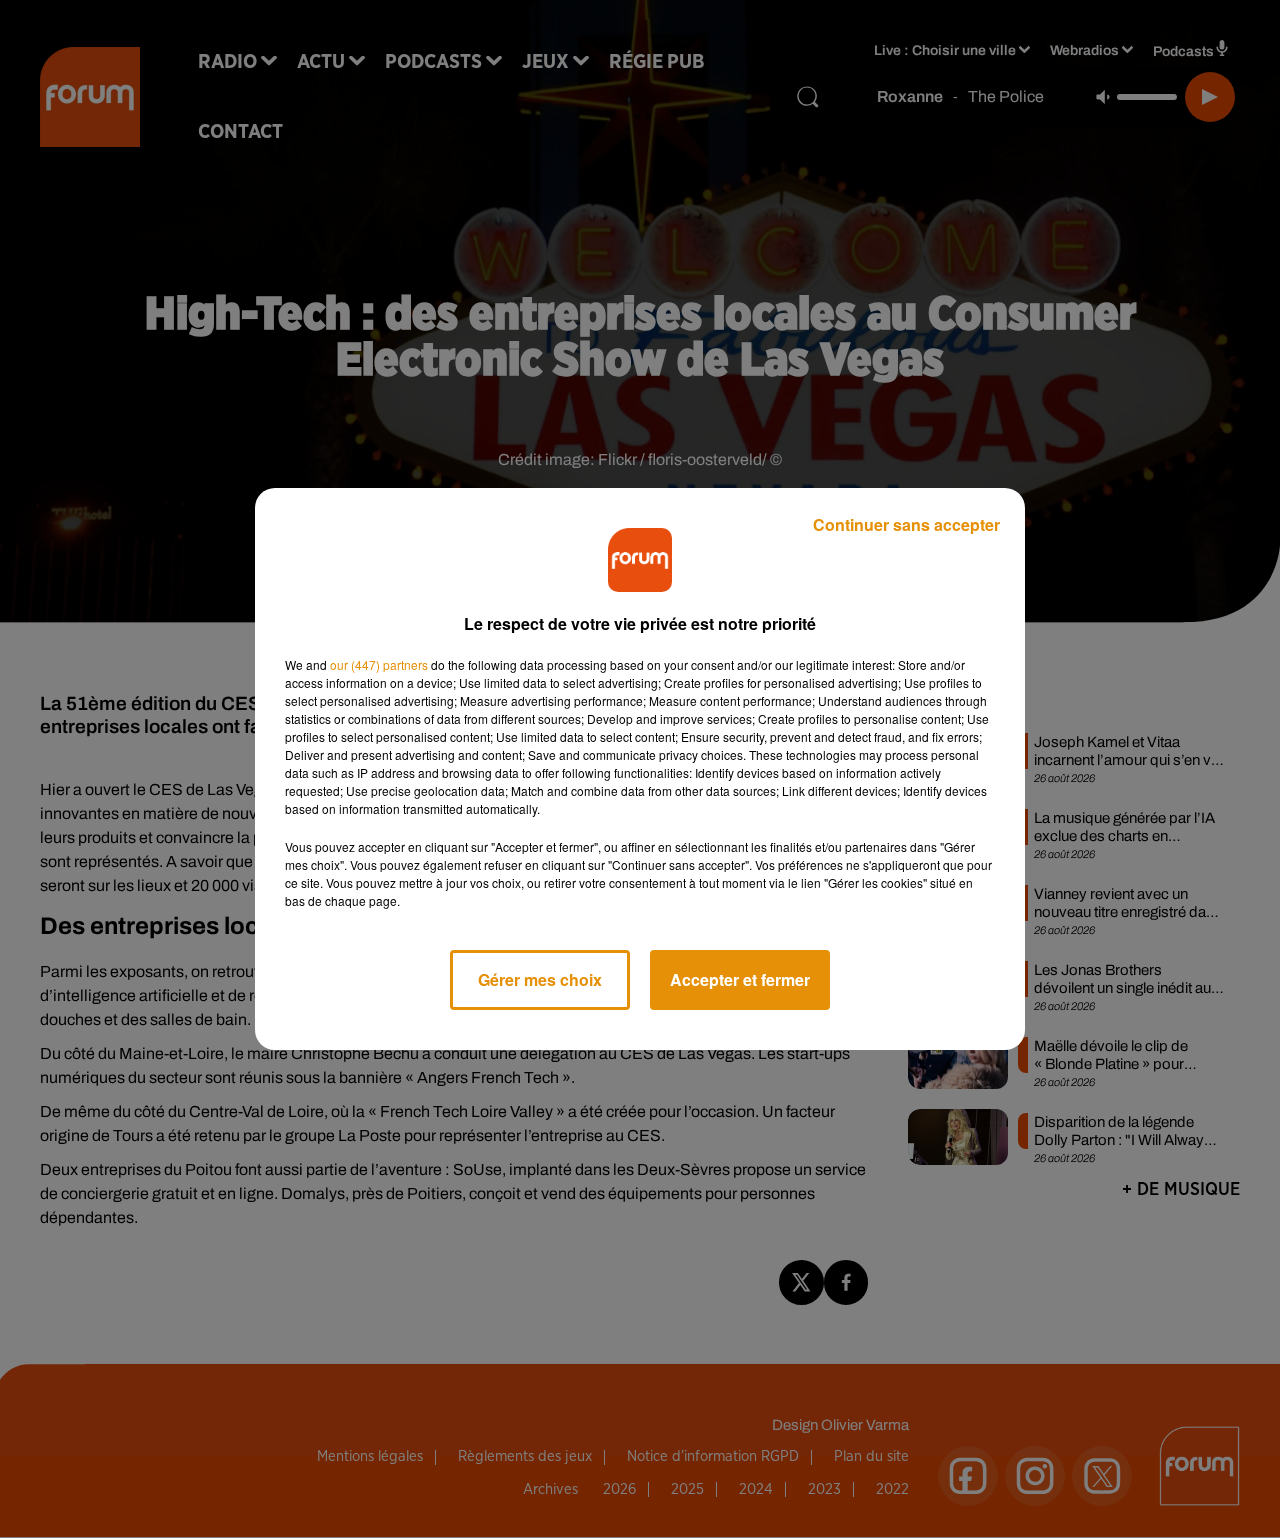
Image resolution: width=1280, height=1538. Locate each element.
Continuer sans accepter (906, 524)
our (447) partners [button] (379, 664)
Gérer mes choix (540, 979)
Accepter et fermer (740, 979)
